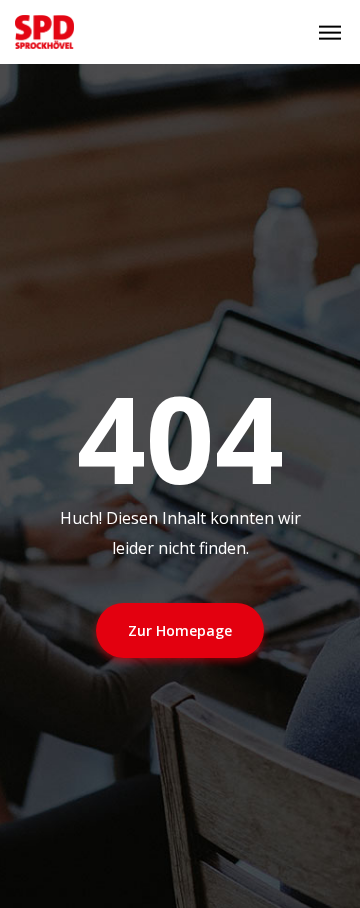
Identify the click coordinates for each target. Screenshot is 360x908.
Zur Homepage (180, 630)
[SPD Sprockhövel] (44, 32)
